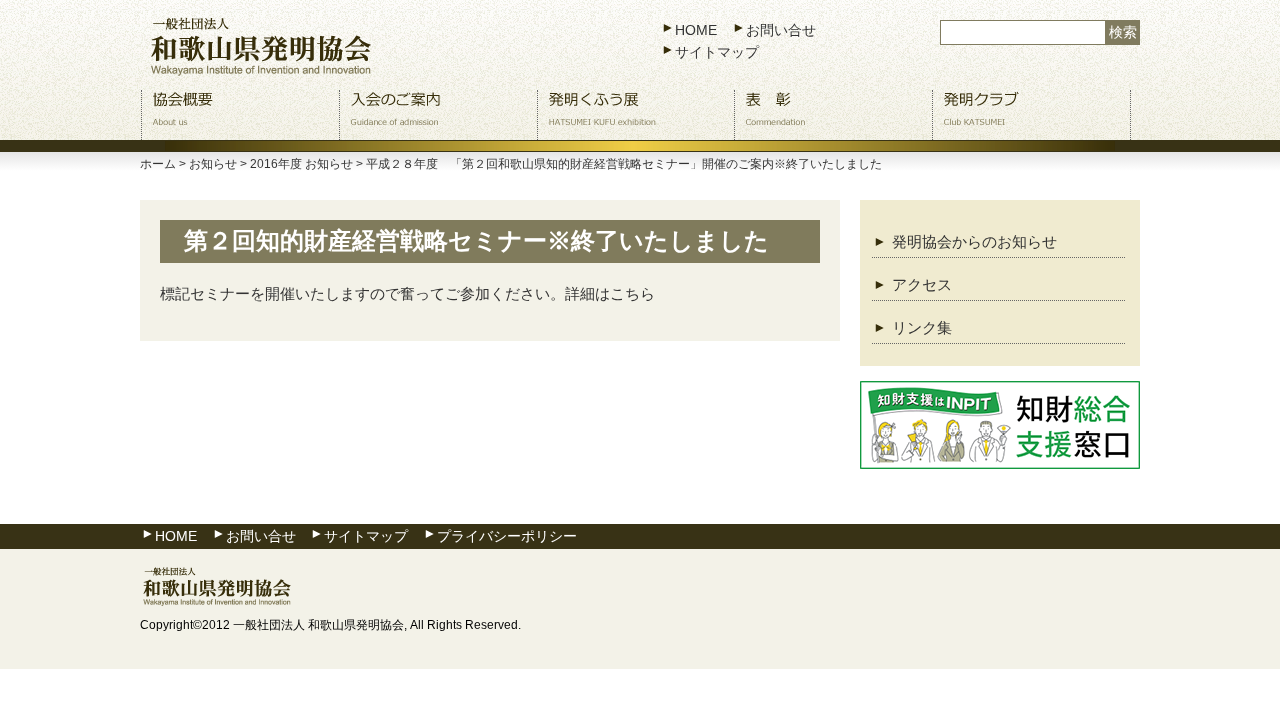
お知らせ (213, 164)
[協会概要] (240, 115)
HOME (696, 30)
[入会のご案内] (438, 115)
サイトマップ (717, 52)
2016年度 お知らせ (301, 164)
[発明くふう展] (636, 115)
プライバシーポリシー (507, 536)
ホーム (158, 164)
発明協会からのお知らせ (974, 241)
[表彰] (833, 115)
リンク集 (922, 327)
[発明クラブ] (1031, 115)
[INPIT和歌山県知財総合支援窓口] (1000, 425)
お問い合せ (781, 30)
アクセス (922, 284)
